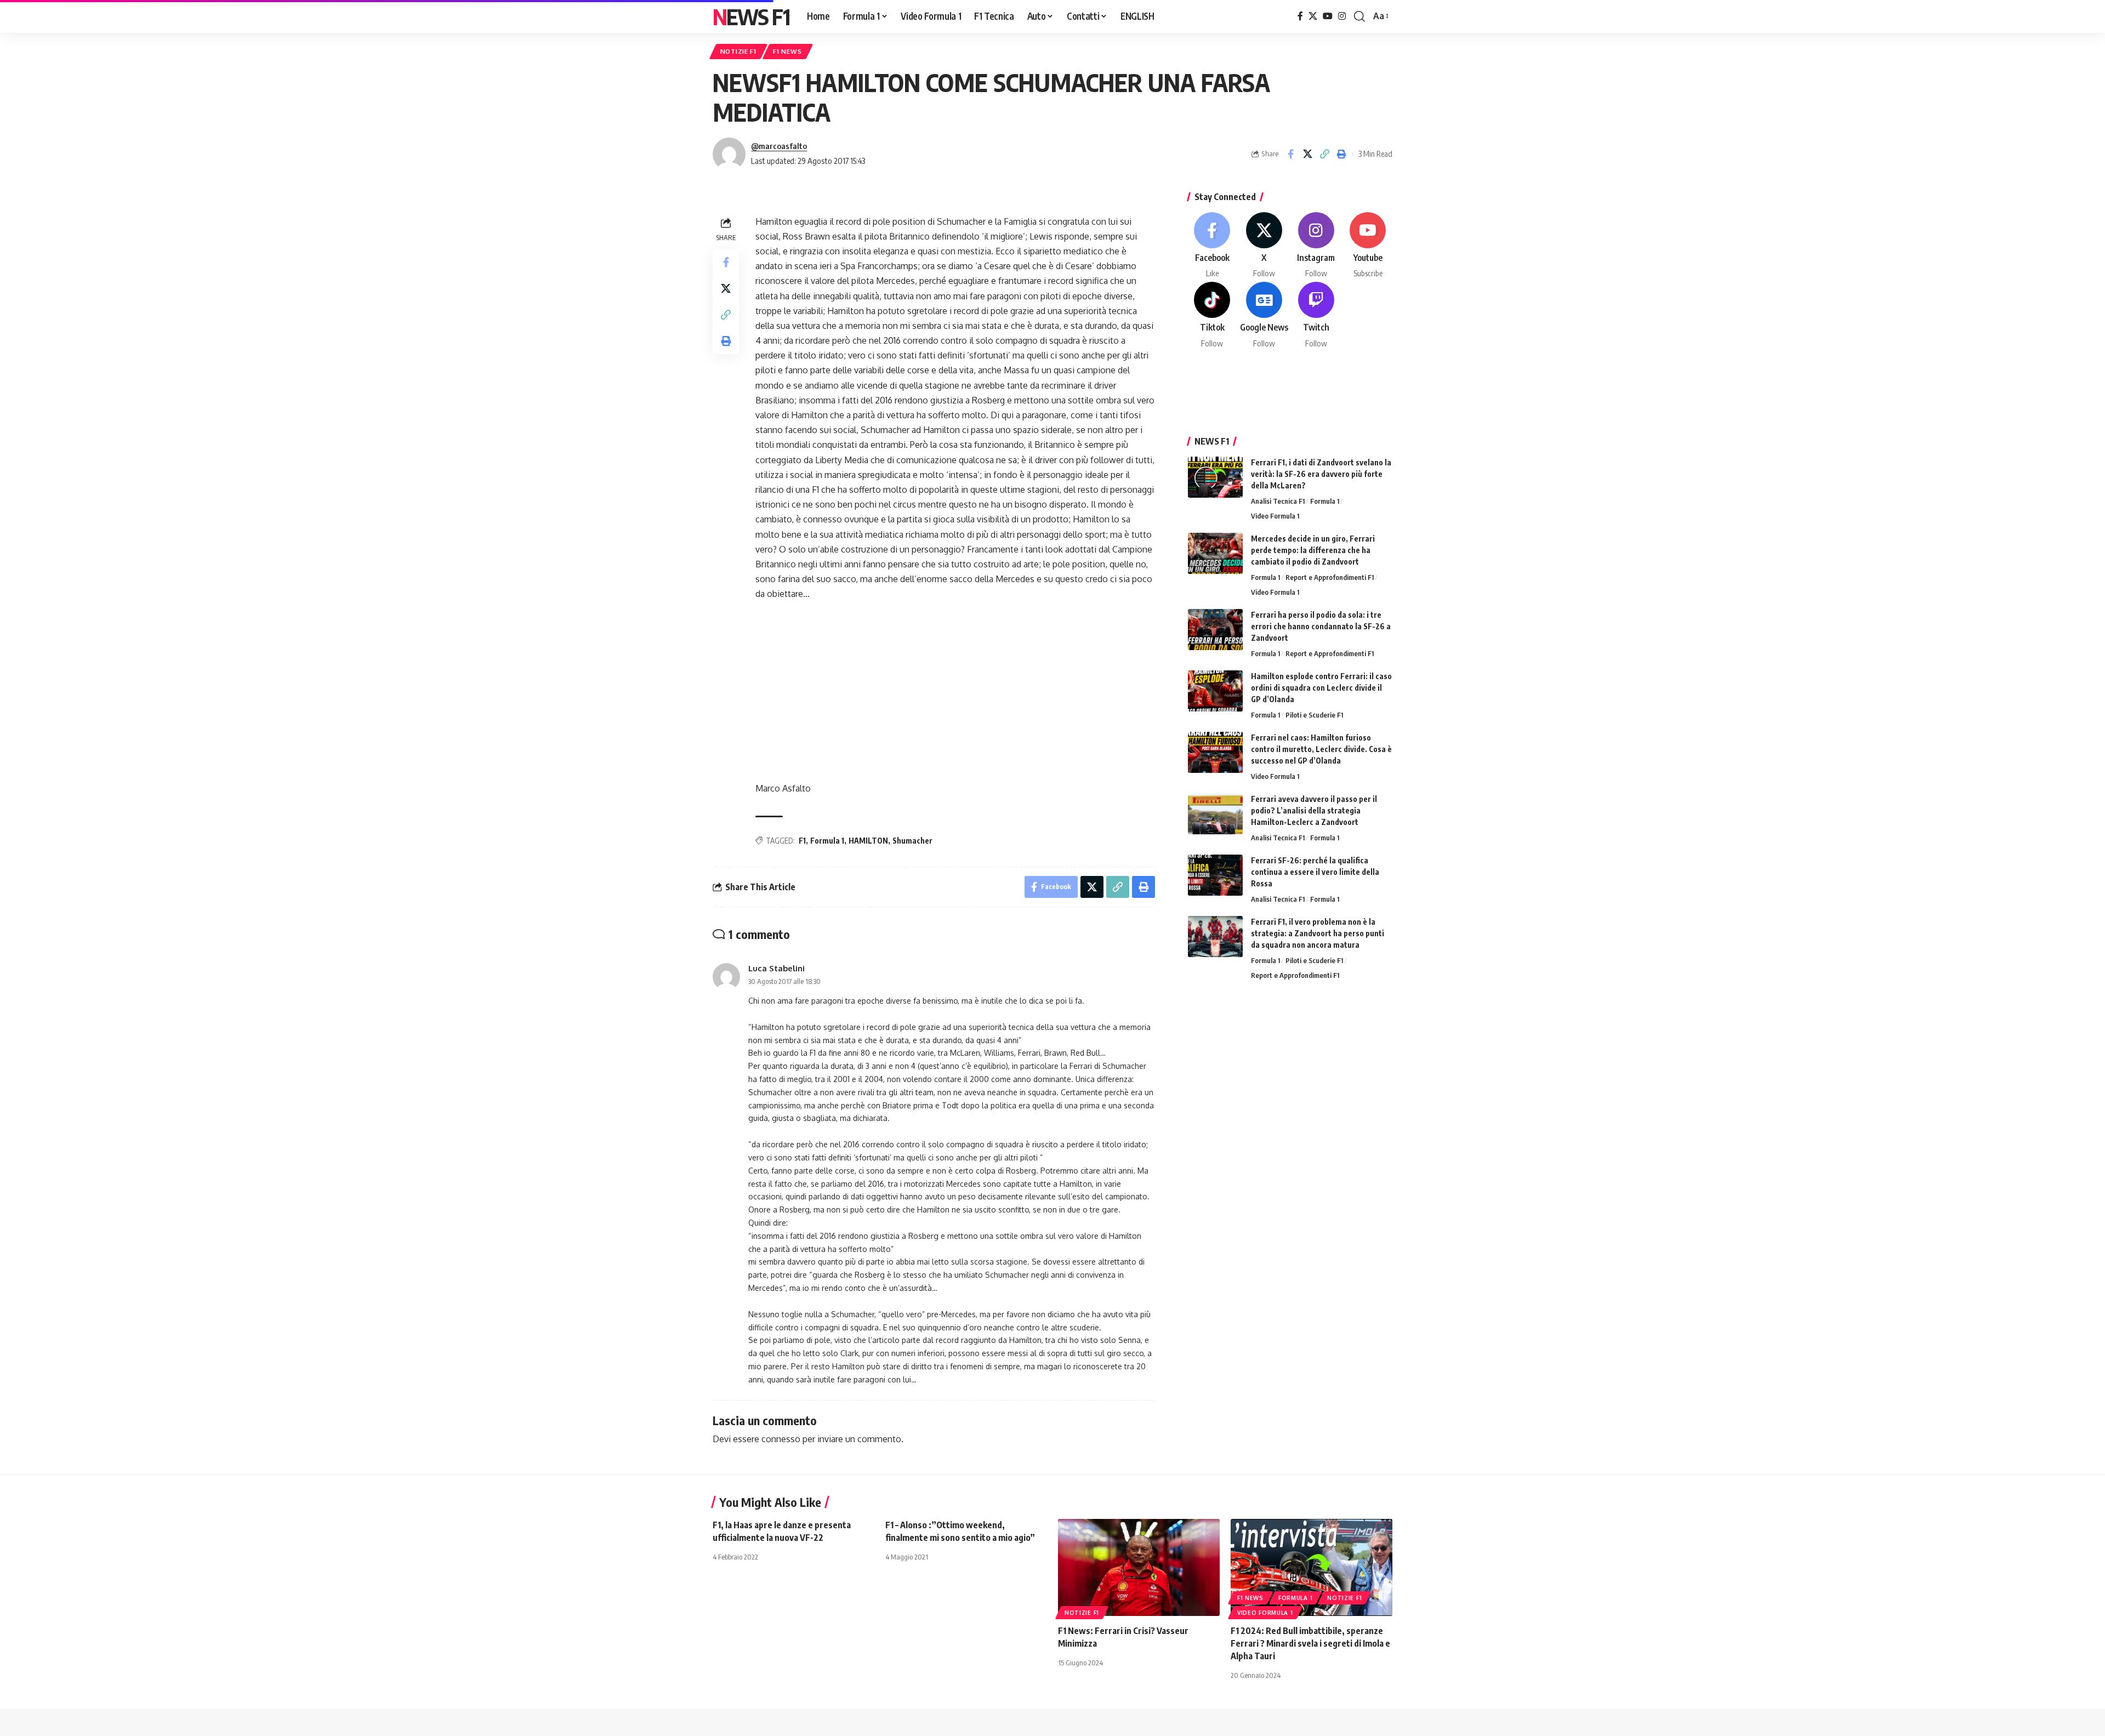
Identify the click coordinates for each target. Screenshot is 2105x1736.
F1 (802, 841)
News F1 (751, 16)
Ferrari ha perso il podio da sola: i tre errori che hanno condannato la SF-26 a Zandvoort (1321, 626)
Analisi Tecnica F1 (1278, 501)
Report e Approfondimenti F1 (1330, 577)
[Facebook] (1300, 16)
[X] (1313, 16)
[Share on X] (1307, 154)
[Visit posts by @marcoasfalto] (729, 154)
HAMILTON (868, 841)
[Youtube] (1368, 246)
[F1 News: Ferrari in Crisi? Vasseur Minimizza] (1139, 1567)
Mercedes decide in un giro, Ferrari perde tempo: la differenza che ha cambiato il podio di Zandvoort (1313, 550)
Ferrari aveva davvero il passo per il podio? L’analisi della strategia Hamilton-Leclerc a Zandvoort (1314, 810)
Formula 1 (827, 841)
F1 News (787, 51)
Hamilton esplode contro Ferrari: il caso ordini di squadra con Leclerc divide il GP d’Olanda (1321, 688)
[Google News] (1264, 315)
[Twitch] (1316, 315)
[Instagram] (1342, 16)
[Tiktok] (1213, 315)
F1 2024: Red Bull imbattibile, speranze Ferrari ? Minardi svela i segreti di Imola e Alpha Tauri (1310, 1643)
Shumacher (912, 841)
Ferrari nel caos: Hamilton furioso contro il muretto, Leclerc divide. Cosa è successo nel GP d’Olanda (1321, 749)
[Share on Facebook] (1290, 154)
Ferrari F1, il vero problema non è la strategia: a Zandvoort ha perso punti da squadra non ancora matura (1318, 933)
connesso (781, 1439)
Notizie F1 (738, 51)
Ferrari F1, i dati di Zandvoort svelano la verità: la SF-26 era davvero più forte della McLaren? (1321, 474)
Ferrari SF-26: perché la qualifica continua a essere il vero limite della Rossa (1315, 872)
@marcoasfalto (779, 146)
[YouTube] (1328, 16)
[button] (1359, 16)
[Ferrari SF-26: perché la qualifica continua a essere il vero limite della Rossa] (1215, 875)
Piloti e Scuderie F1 (1314, 715)
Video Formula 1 (1275, 516)
